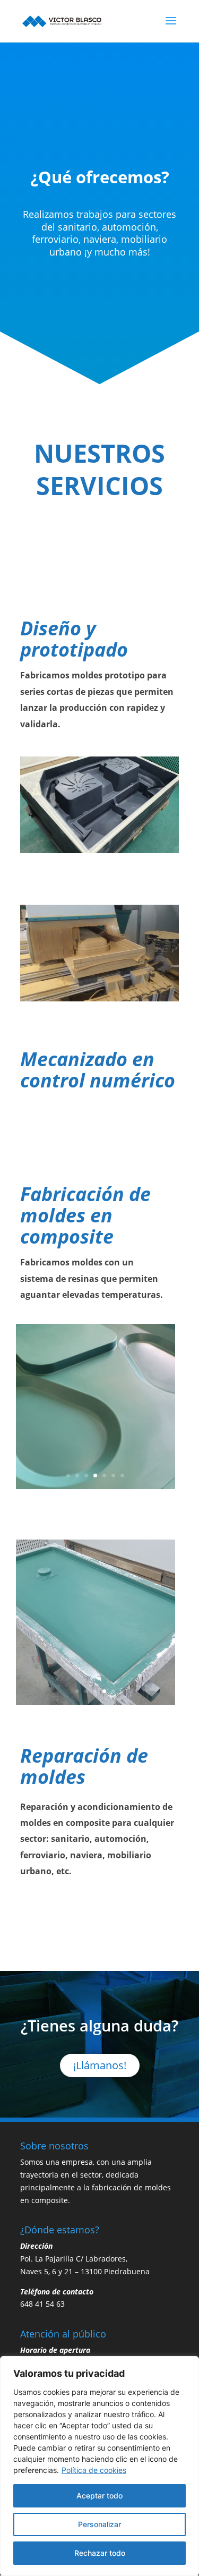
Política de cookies (94, 2470)
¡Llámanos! (100, 2065)
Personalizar (99, 2524)
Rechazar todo (100, 2553)
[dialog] (99, 2466)
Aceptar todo (99, 2496)
